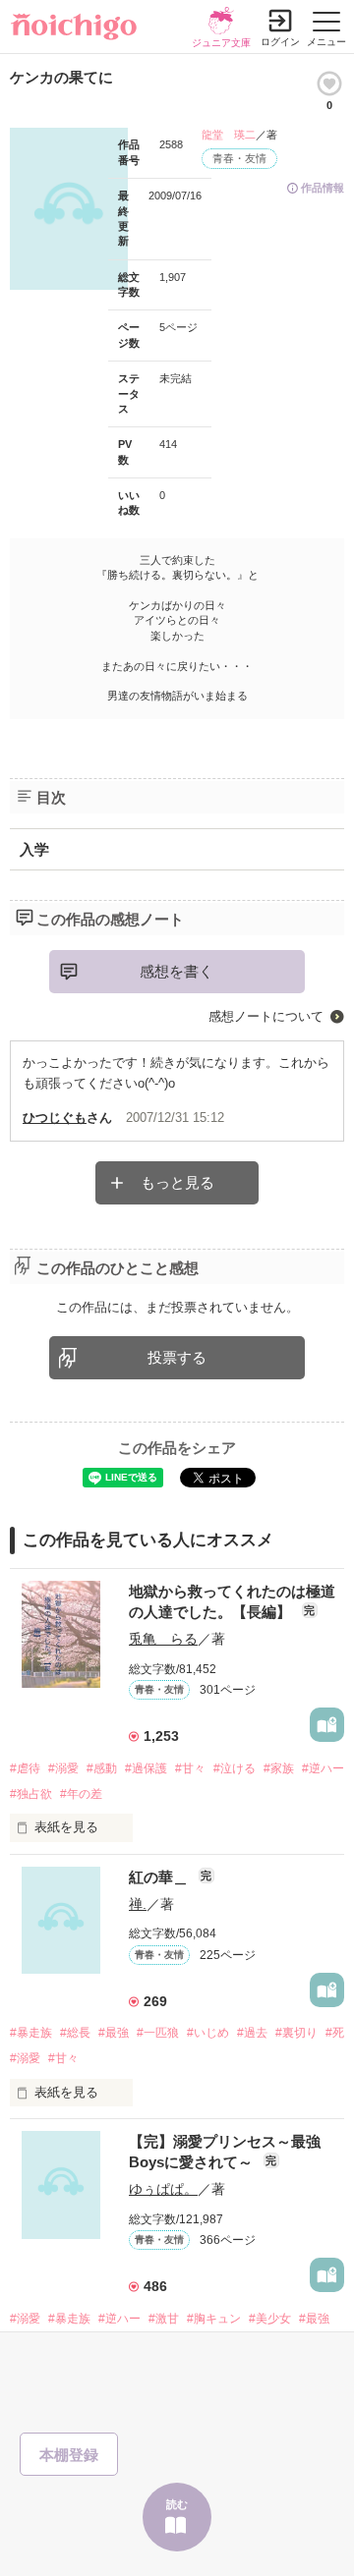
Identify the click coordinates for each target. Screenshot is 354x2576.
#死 (335, 2033)
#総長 (75, 2033)
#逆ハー (323, 1768)
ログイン (280, 42)
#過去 (252, 2033)
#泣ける (235, 1768)
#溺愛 (63, 1768)
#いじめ (208, 2033)
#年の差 (81, 1794)
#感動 (102, 1768)
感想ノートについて (266, 1016)
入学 (34, 849)
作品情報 (323, 188)
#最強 (114, 2033)
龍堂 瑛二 (229, 135)
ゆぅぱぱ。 (163, 2189)
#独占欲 (31, 1794)
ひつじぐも (55, 1118)
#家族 (279, 1768)
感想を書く (177, 971)
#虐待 (25, 1768)
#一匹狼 (158, 2033)
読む (177, 2504)
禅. (138, 1904)
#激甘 (164, 2319)
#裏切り (296, 2033)
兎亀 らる (163, 1639)
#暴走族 (31, 2033)
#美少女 (270, 2319)
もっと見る (177, 1182)
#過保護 (146, 1768)
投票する (177, 1357)
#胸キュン (214, 2319)
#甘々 (190, 1768)
